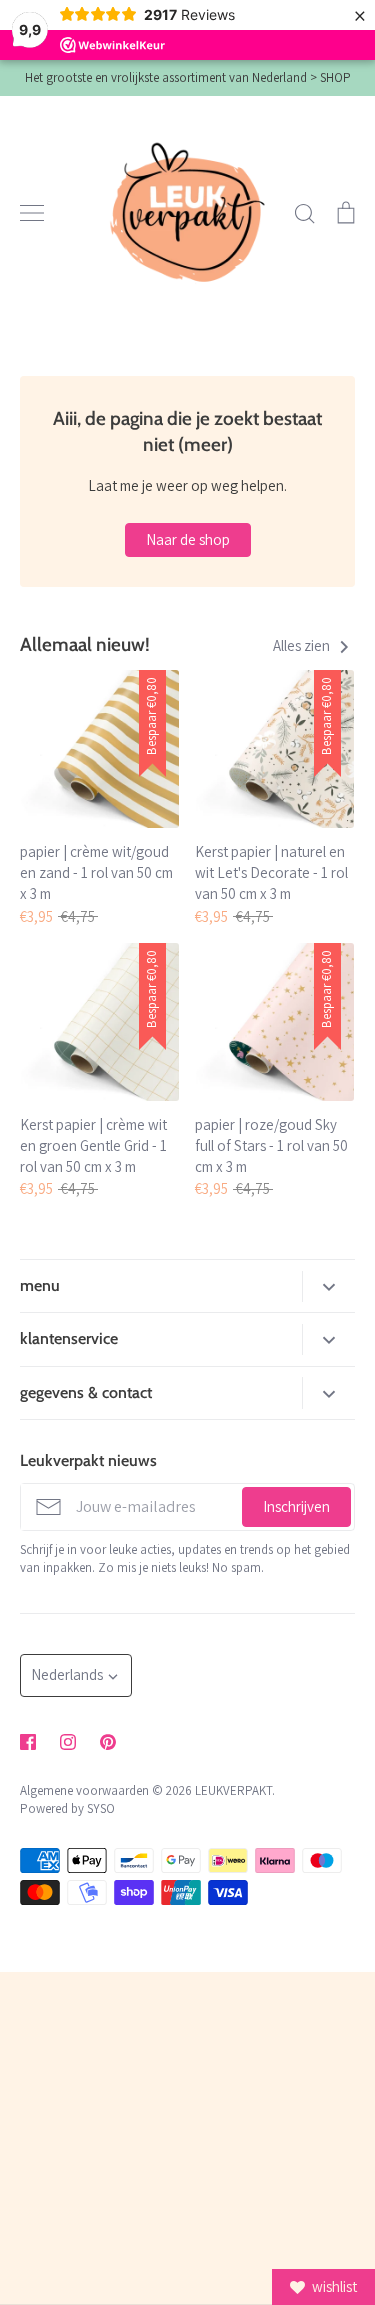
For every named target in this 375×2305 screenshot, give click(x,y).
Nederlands (67, 1674)
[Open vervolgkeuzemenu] (328, 1286)
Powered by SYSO (67, 1808)
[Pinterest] (108, 1742)
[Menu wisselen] (32, 213)
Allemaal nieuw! (85, 644)
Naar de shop (188, 539)
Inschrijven (296, 1506)
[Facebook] (28, 1742)
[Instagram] (68, 1742)
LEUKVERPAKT (233, 1790)
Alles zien (303, 645)
